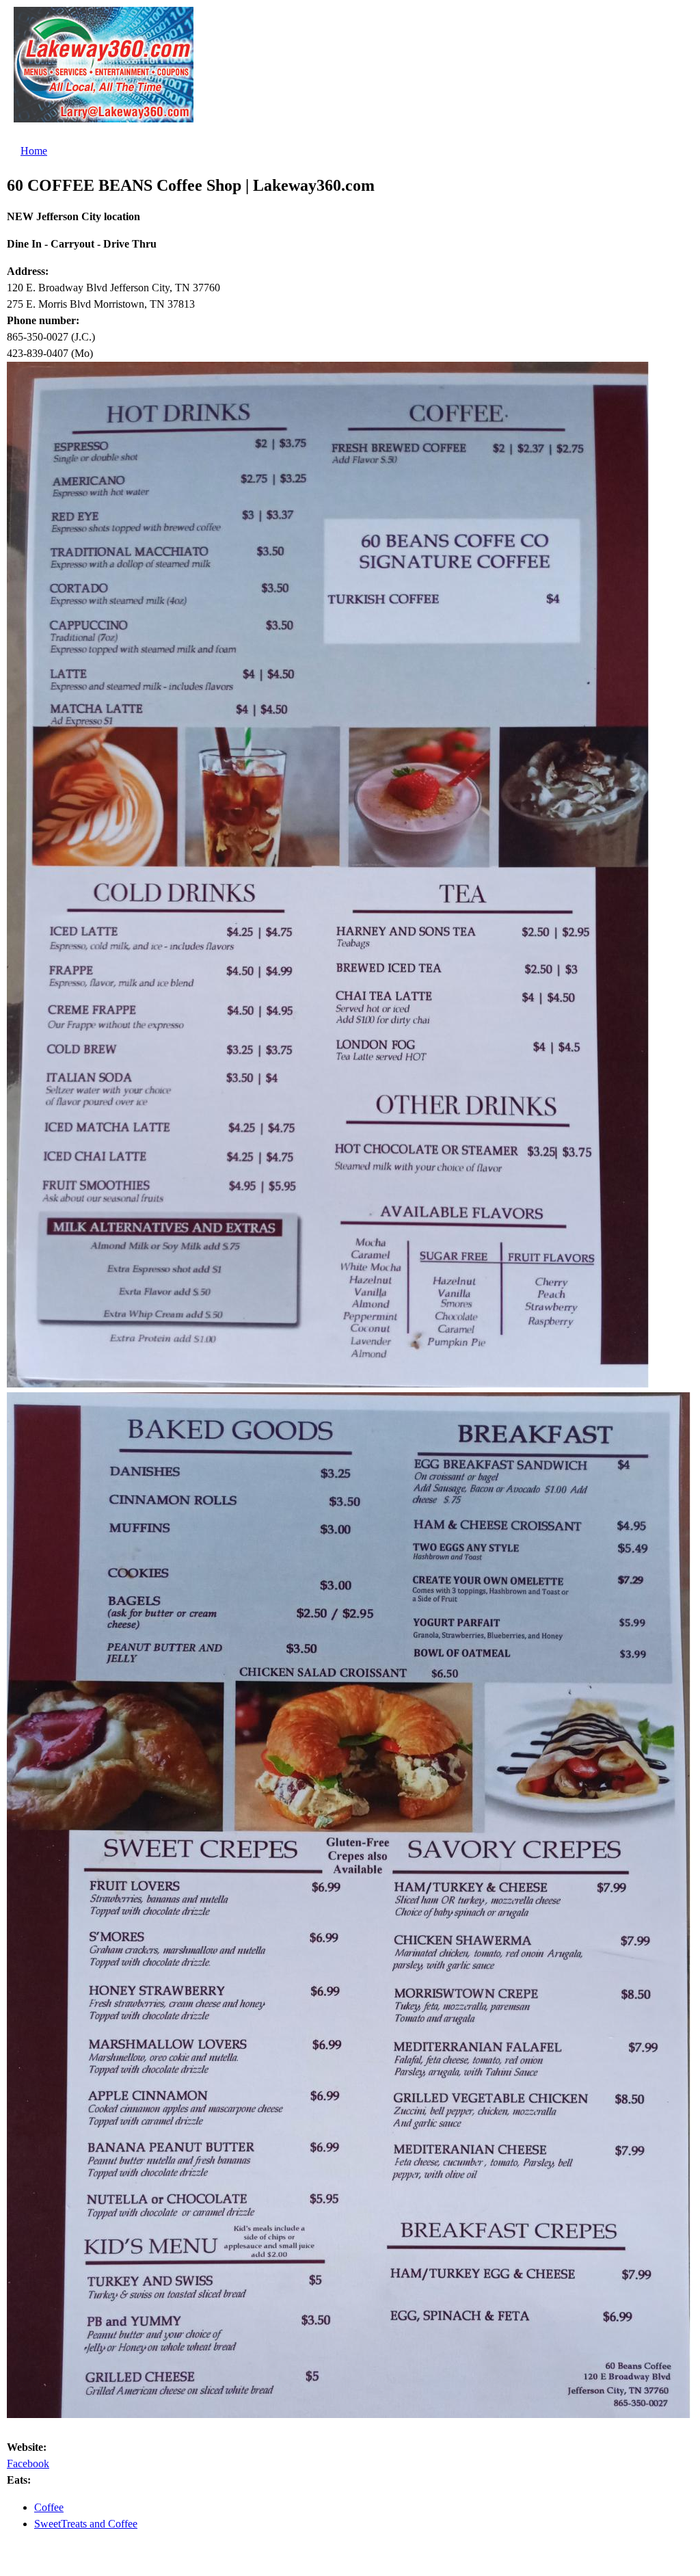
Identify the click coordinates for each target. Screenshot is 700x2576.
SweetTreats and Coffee (86, 2524)
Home (34, 151)
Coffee (49, 2507)
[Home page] (104, 114)
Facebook (28, 2464)
